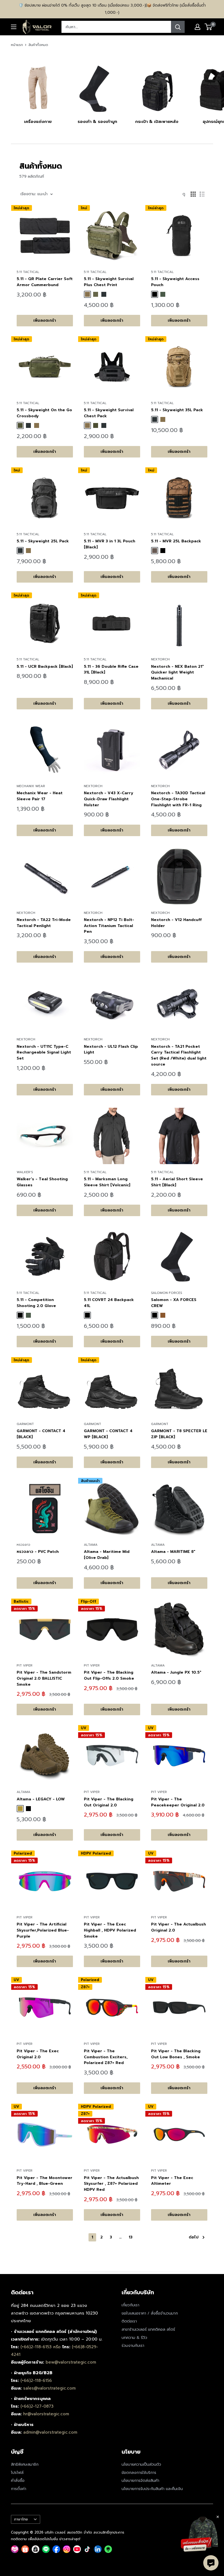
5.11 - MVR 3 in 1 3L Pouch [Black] (110, 544)
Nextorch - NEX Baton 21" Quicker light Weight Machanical (177, 672)
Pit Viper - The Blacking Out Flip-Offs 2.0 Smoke (109, 1675)
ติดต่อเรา (129, 2321)
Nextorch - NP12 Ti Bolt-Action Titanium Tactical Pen (109, 926)
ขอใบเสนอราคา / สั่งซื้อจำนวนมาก (150, 2313)
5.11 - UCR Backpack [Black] (45, 667)
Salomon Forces (167, 1293)
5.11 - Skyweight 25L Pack (43, 541)
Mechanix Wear (31, 786)
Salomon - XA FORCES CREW (174, 1303)
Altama (91, 1545)
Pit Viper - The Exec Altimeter (172, 2181)
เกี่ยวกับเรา (130, 2305)
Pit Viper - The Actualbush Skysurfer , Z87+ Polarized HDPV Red (111, 2184)
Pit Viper (25, 1665)
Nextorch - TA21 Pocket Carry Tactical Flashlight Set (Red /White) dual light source (179, 1055)
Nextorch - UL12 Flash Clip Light (111, 1050)
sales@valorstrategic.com (49, 2388)
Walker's (25, 1172)
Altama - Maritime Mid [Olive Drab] (107, 1555)
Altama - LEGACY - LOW (41, 1799)
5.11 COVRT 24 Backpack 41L (109, 1303)
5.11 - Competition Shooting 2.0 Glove (36, 1303)
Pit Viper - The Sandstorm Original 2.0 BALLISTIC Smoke (44, 1678)
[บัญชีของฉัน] (198, 27)
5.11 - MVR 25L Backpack (176, 541)
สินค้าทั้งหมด (38, 45)
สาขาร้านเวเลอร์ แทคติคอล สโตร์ (148, 2329)
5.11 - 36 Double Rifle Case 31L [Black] (111, 670)
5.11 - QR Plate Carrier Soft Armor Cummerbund (45, 282)
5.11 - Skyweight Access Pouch (175, 282)
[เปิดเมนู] (14, 27)
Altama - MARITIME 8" (173, 1552)
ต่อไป (194, 2237)
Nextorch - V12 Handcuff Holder (176, 923)
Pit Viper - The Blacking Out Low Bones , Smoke (176, 2054)
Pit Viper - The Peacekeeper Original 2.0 (178, 1802)
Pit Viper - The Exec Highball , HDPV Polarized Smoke (110, 1930)
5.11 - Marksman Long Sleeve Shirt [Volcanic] (107, 1182)
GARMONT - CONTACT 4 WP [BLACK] (108, 1434)
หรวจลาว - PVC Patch (38, 1552)
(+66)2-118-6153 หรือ (41, 2347)
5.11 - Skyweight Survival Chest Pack (109, 413)
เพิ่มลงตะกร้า (45, 320)
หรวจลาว (23, 1545)
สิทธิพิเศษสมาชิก (25, 2464)
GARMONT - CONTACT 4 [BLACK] (41, 1434)
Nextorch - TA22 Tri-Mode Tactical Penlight (44, 923)
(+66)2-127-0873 (37, 2406)
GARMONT (25, 1424)
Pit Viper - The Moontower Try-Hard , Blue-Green (45, 2181)
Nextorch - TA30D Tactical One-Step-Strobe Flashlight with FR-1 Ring (178, 799)
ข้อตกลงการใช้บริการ (139, 2473)
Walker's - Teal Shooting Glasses (42, 1182)
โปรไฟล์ (17, 2473)
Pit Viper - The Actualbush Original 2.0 (179, 1927)
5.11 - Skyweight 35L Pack (177, 410)
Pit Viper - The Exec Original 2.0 (38, 2054)
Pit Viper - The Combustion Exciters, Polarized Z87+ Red (106, 2057)
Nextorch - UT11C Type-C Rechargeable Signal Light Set (44, 1052)
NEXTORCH (160, 659)
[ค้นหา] (178, 27)
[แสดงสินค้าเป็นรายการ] (202, 194)
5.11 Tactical (28, 272)
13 (131, 2237)
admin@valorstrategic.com (50, 2432)
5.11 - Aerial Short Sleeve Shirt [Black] (177, 1182)
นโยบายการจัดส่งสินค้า (140, 2481)
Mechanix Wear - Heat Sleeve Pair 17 (40, 796)
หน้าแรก (17, 45)
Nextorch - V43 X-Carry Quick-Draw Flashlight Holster (109, 799)
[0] (209, 27)
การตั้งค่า (19, 2489)
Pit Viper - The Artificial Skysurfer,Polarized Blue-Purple (43, 1930)
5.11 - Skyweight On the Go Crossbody (44, 413)
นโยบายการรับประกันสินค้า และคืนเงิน (152, 2489)
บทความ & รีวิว (134, 2338)
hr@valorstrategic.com (46, 2414)
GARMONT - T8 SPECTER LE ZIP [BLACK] (179, 1434)
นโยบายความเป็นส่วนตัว (141, 2464)
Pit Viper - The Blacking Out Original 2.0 (109, 1802)
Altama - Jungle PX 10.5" (176, 1672)
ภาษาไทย (21, 2519)
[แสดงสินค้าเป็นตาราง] (193, 194)
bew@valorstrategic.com (71, 2362)
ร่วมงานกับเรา (133, 2346)
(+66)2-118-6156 (36, 2381)
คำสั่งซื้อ (18, 2481)
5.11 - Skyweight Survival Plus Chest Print (109, 282)
